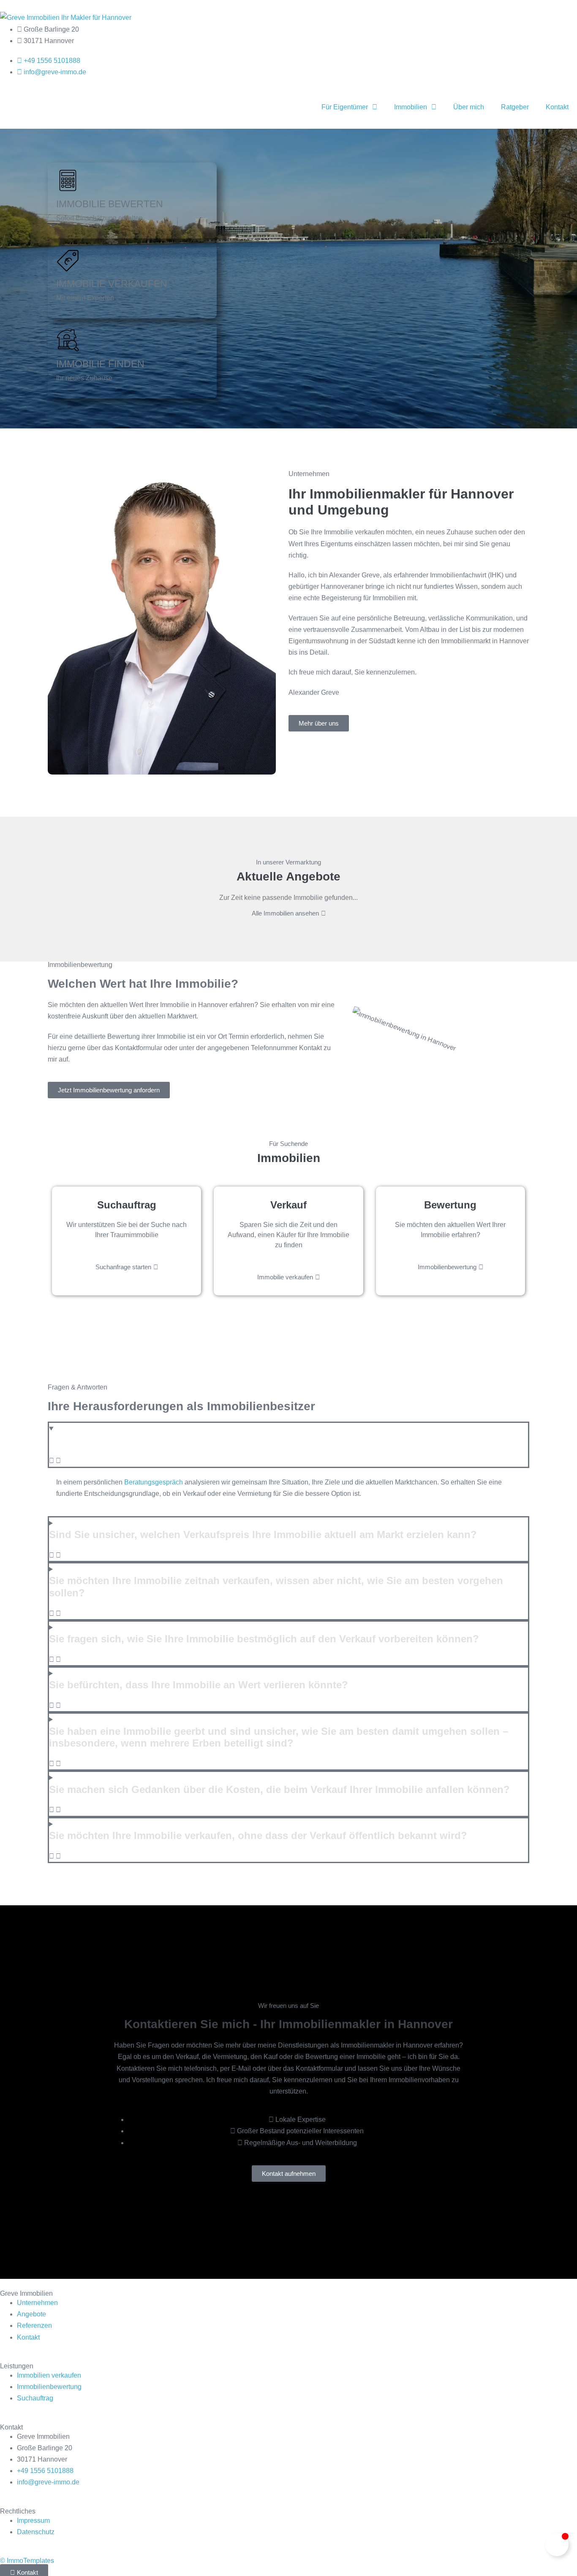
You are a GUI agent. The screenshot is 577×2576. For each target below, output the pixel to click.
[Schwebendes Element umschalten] (557, 2545)
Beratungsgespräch (154, 1482)
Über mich (469, 107)
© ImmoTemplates (27, 2561)
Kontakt (557, 107)
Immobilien (411, 107)
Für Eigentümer (345, 107)
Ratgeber (515, 107)
